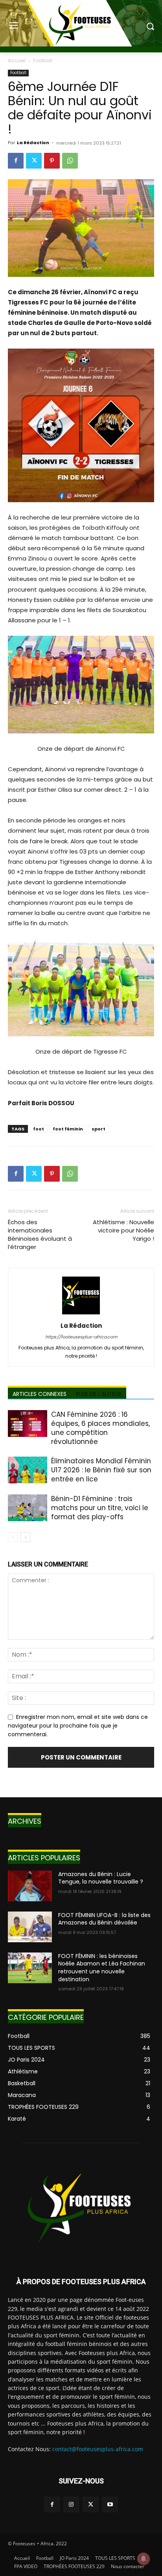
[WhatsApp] (70, 161)
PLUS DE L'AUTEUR (99, 1394)
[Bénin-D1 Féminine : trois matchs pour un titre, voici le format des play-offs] (28, 1508)
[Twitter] (34, 161)
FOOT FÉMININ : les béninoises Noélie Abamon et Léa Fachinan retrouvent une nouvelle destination (102, 1968)
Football (43, 60)
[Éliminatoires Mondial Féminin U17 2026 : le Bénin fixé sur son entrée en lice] (28, 1470)
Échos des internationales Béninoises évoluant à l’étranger (40, 1234)
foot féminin (68, 1129)
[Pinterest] (52, 161)
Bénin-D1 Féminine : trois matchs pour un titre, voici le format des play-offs (100, 1508)
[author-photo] (81, 1314)
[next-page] (25, 1537)
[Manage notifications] (144, 2559)
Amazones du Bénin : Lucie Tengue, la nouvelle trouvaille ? (101, 1878)
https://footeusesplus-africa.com (81, 1337)
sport (98, 1129)
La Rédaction (33, 143)
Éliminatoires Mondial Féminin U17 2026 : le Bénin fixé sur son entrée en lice (101, 1470)
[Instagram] (71, 2505)
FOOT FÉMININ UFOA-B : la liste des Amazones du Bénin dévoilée (104, 1919)
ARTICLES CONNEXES (40, 1394)
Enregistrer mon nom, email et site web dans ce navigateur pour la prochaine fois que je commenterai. (78, 1725)
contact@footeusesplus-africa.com (98, 2449)
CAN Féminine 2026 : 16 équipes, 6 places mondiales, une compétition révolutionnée (100, 1428)
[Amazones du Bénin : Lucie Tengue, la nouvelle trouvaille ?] (30, 1886)
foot (39, 1129)
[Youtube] (110, 2505)
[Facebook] (16, 161)
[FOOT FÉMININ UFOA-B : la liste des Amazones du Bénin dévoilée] (30, 1927)
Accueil (17, 60)
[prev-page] (13, 1537)
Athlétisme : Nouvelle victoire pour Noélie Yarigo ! (123, 1230)
